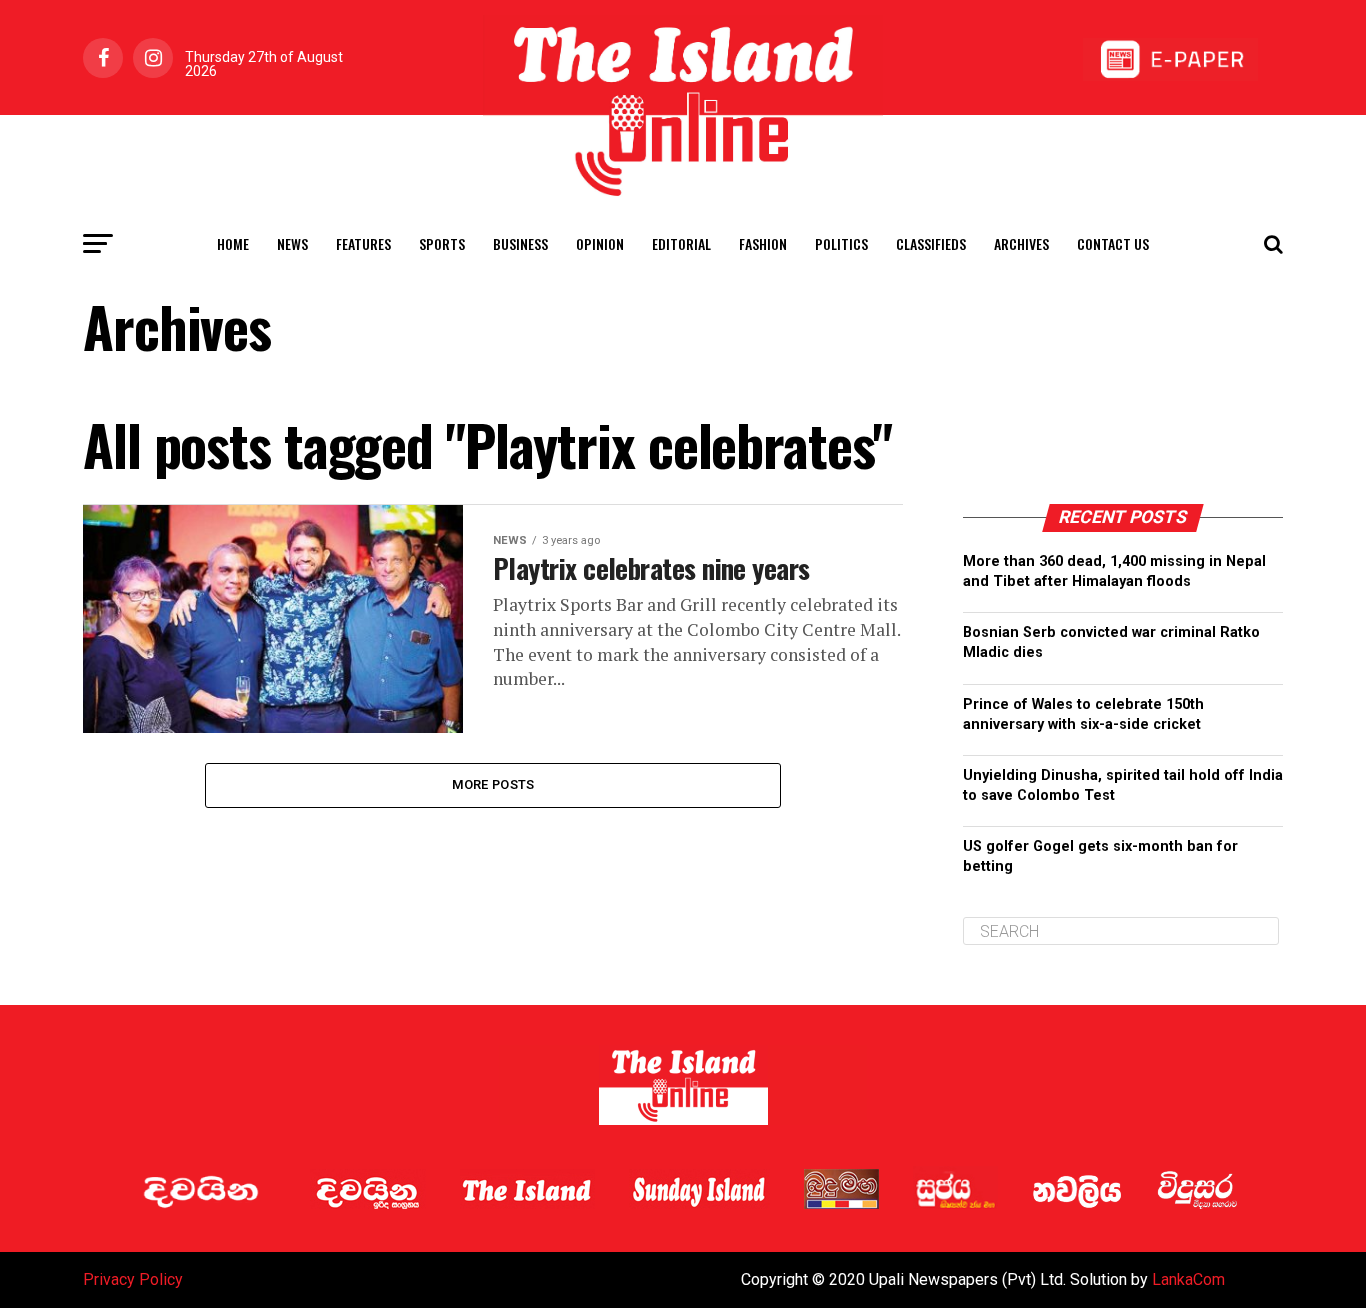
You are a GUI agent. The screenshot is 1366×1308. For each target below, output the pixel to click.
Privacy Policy (133, 1279)
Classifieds (931, 243)
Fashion (763, 243)
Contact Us (1113, 243)
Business (520, 243)
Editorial (681, 243)
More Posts (493, 784)
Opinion (600, 243)
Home (233, 243)
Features (363, 243)
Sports (442, 243)
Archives (1021, 243)
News (292, 243)
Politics (841, 243)
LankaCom (1188, 1279)
